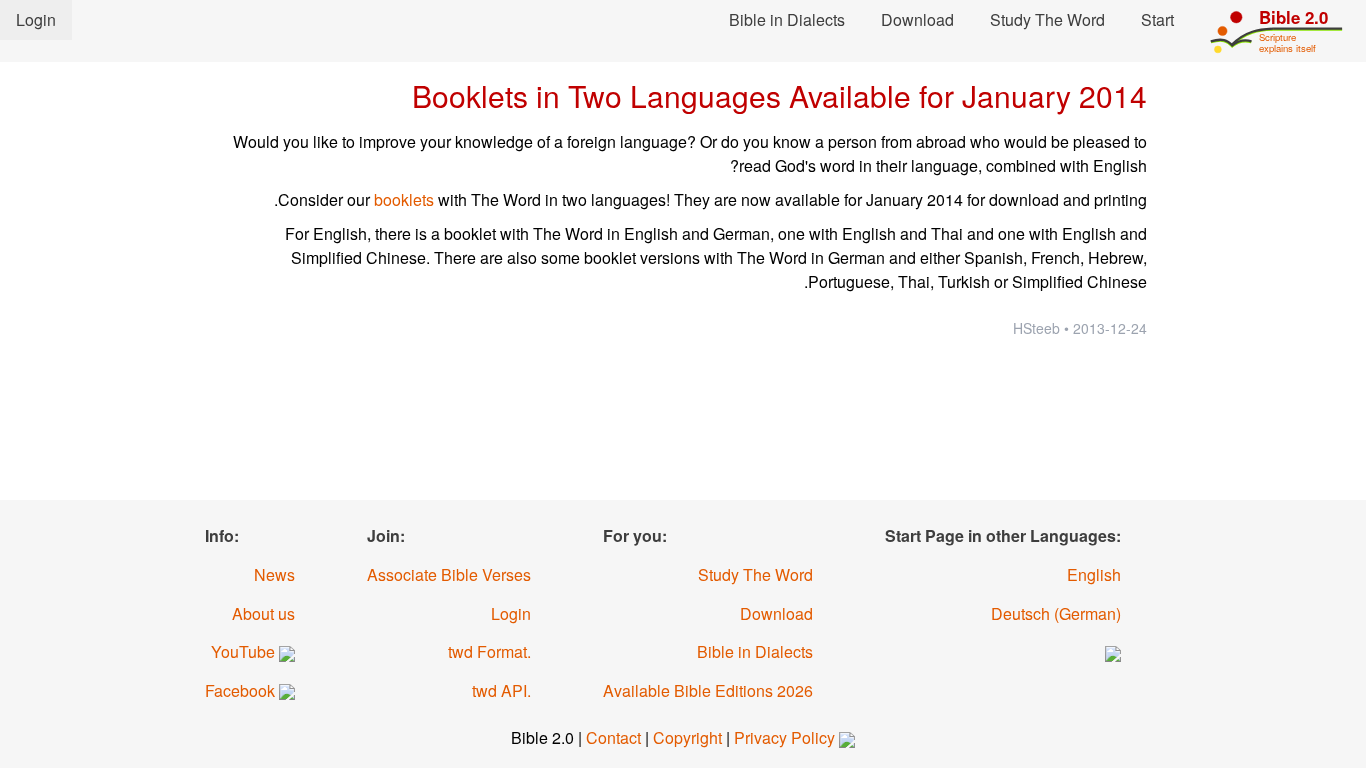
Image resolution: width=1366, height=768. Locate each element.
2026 (708, 690)
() (1056, 613)
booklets (404, 199)
